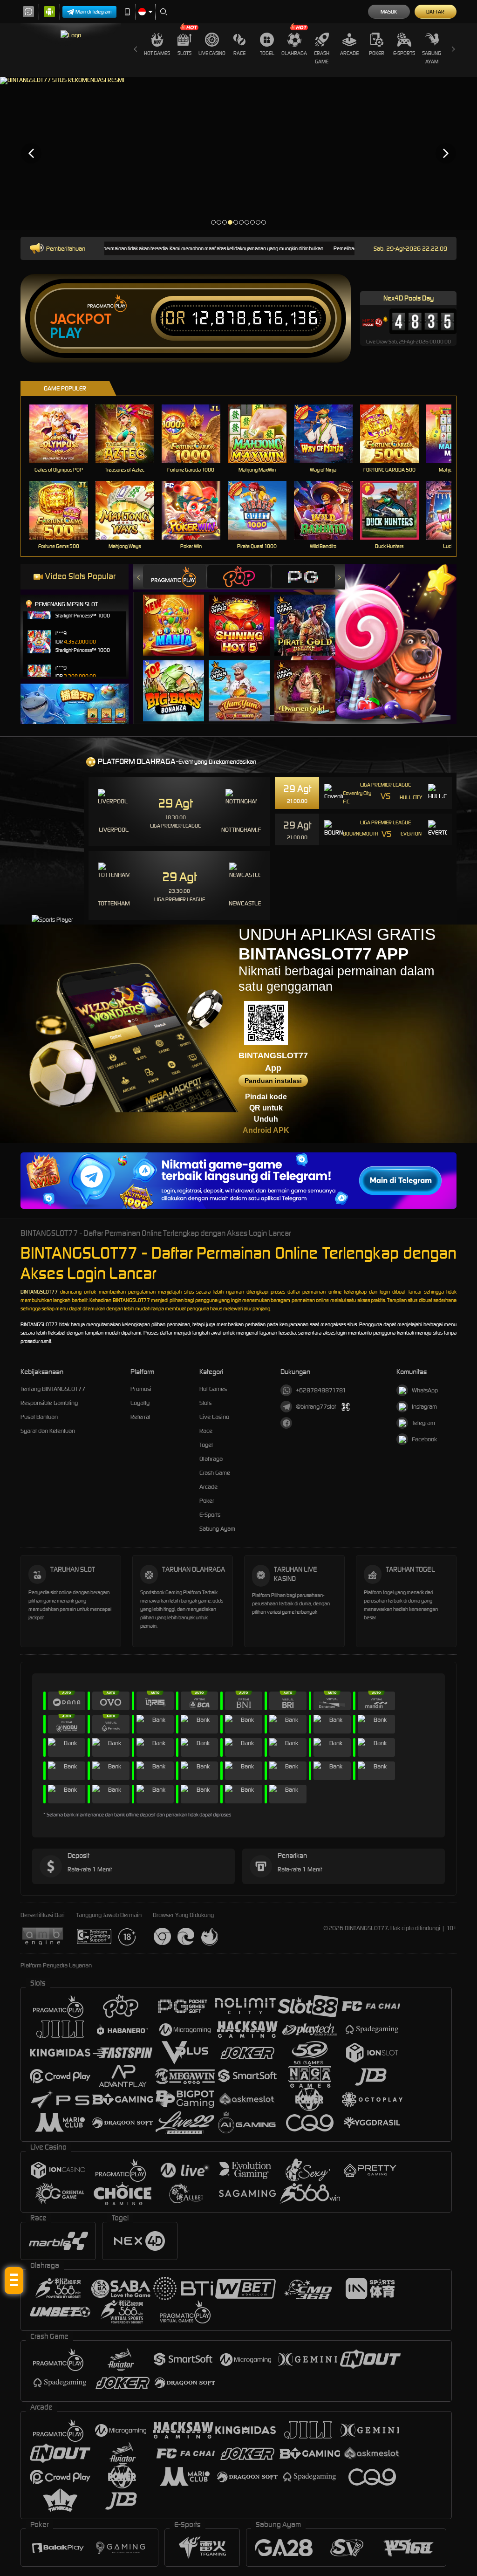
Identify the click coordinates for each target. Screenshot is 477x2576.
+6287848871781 (321, 1390)
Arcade (349, 53)
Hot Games (157, 53)
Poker (377, 53)
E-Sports (404, 53)
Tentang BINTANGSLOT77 (53, 1389)
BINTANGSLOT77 (39, 1292)
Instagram (424, 1407)
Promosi (141, 1389)
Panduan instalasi (273, 1081)
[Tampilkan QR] (345, 1407)
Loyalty (140, 1403)
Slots (184, 53)
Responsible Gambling (49, 1403)
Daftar (435, 12)
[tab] (175, 577)
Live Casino (212, 53)
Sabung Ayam (432, 57)
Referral (140, 1417)
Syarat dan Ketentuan (48, 1431)
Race (239, 53)
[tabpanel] (238, 153)
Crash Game (322, 57)
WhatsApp (425, 1390)
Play (66, 333)
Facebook (424, 1439)
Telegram (423, 1423)
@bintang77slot (316, 1407)
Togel (267, 53)
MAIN (65, 434)
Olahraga (294, 53)
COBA (179, 616)
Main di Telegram (94, 12)
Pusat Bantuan (39, 1417)
